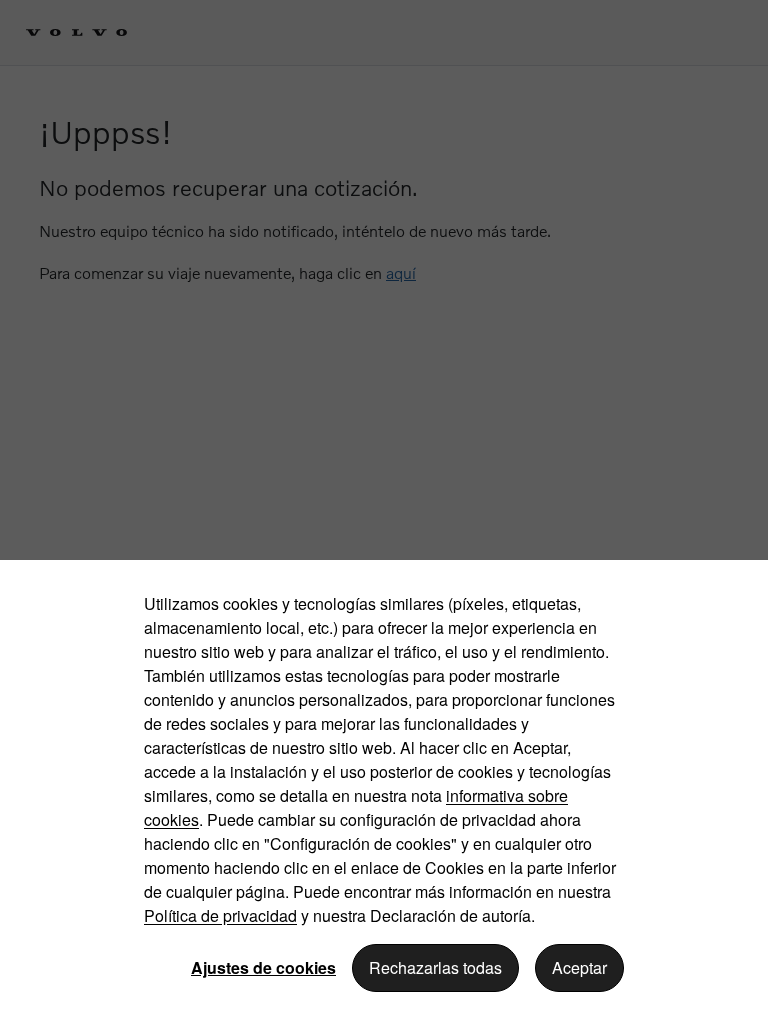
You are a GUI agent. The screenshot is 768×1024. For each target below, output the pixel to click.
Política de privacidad (220, 915)
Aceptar (579, 967)
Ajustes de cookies (263, 967)
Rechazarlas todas (435, 967)
